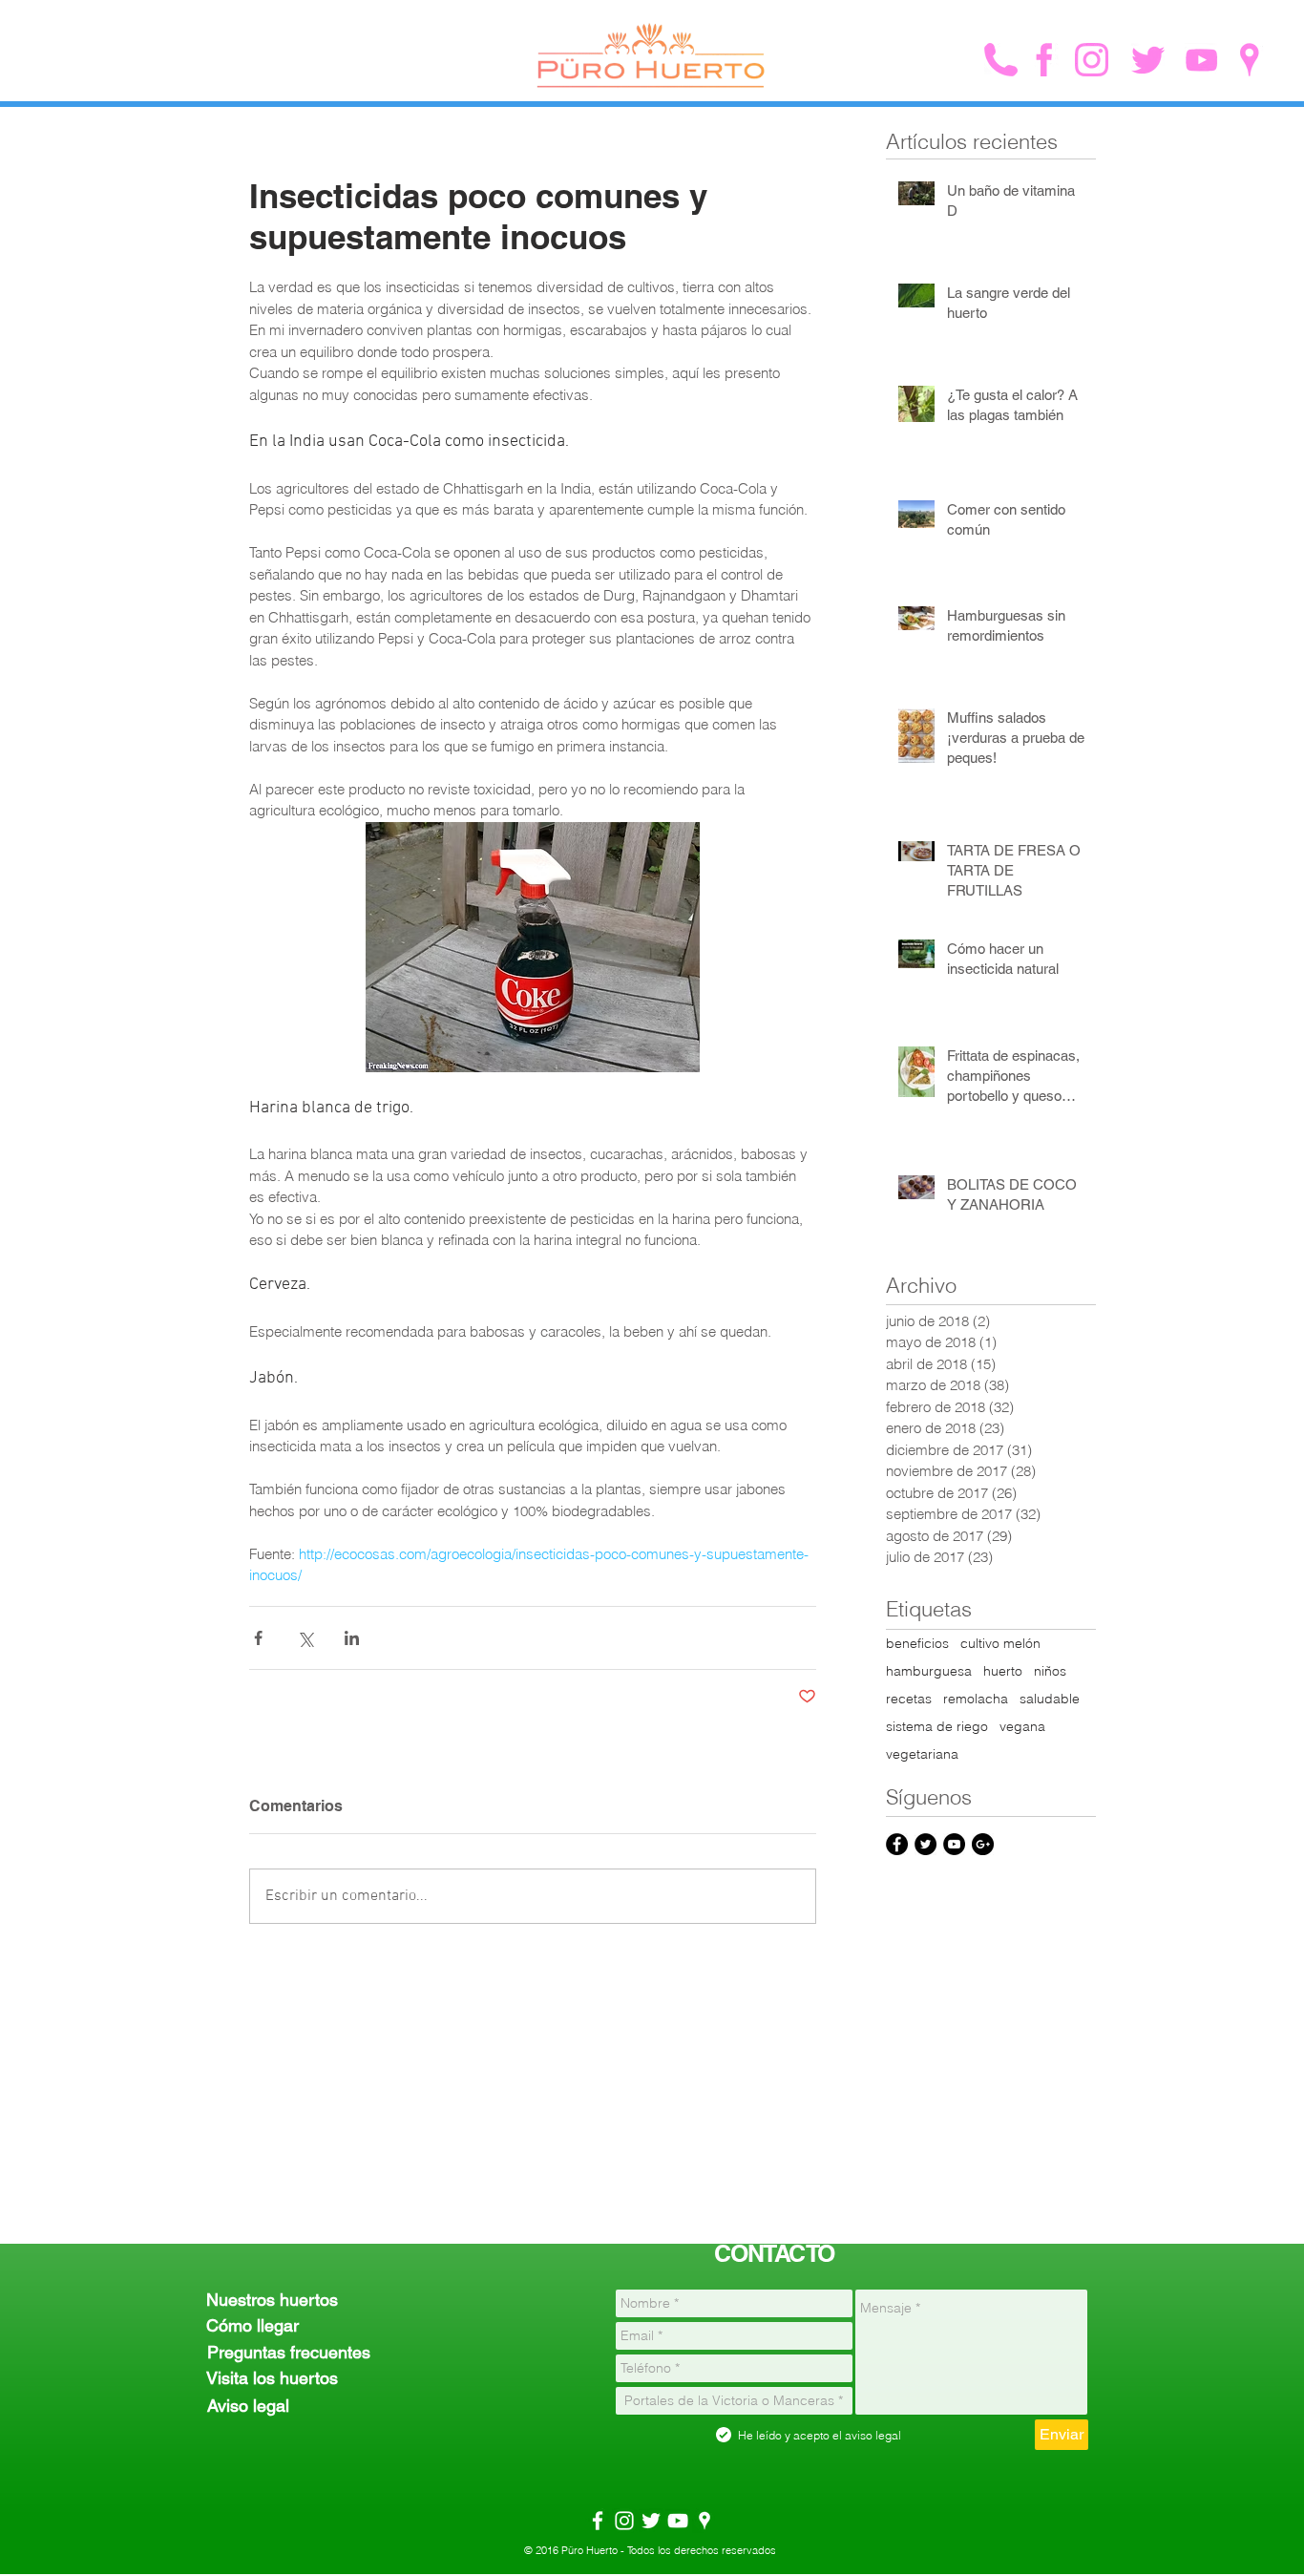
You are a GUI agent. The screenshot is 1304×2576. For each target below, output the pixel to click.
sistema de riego (937, 1727)
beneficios (917, 1644)
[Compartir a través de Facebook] (258, 1638)
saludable (1050, 1699)
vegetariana (922, 1754)
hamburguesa (929, 1671)
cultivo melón (1000, 1644)
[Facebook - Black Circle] (897, 1844)
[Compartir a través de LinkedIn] (352, 1638)
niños (1050, 1671)
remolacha (976, 1699)
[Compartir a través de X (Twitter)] (305, 1638)
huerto (1003, 1671)
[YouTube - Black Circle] (954, 1844)
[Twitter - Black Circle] (925, 1844)
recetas (909, 1699)
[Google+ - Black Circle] (983, 1844)
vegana (1022, 1727)
